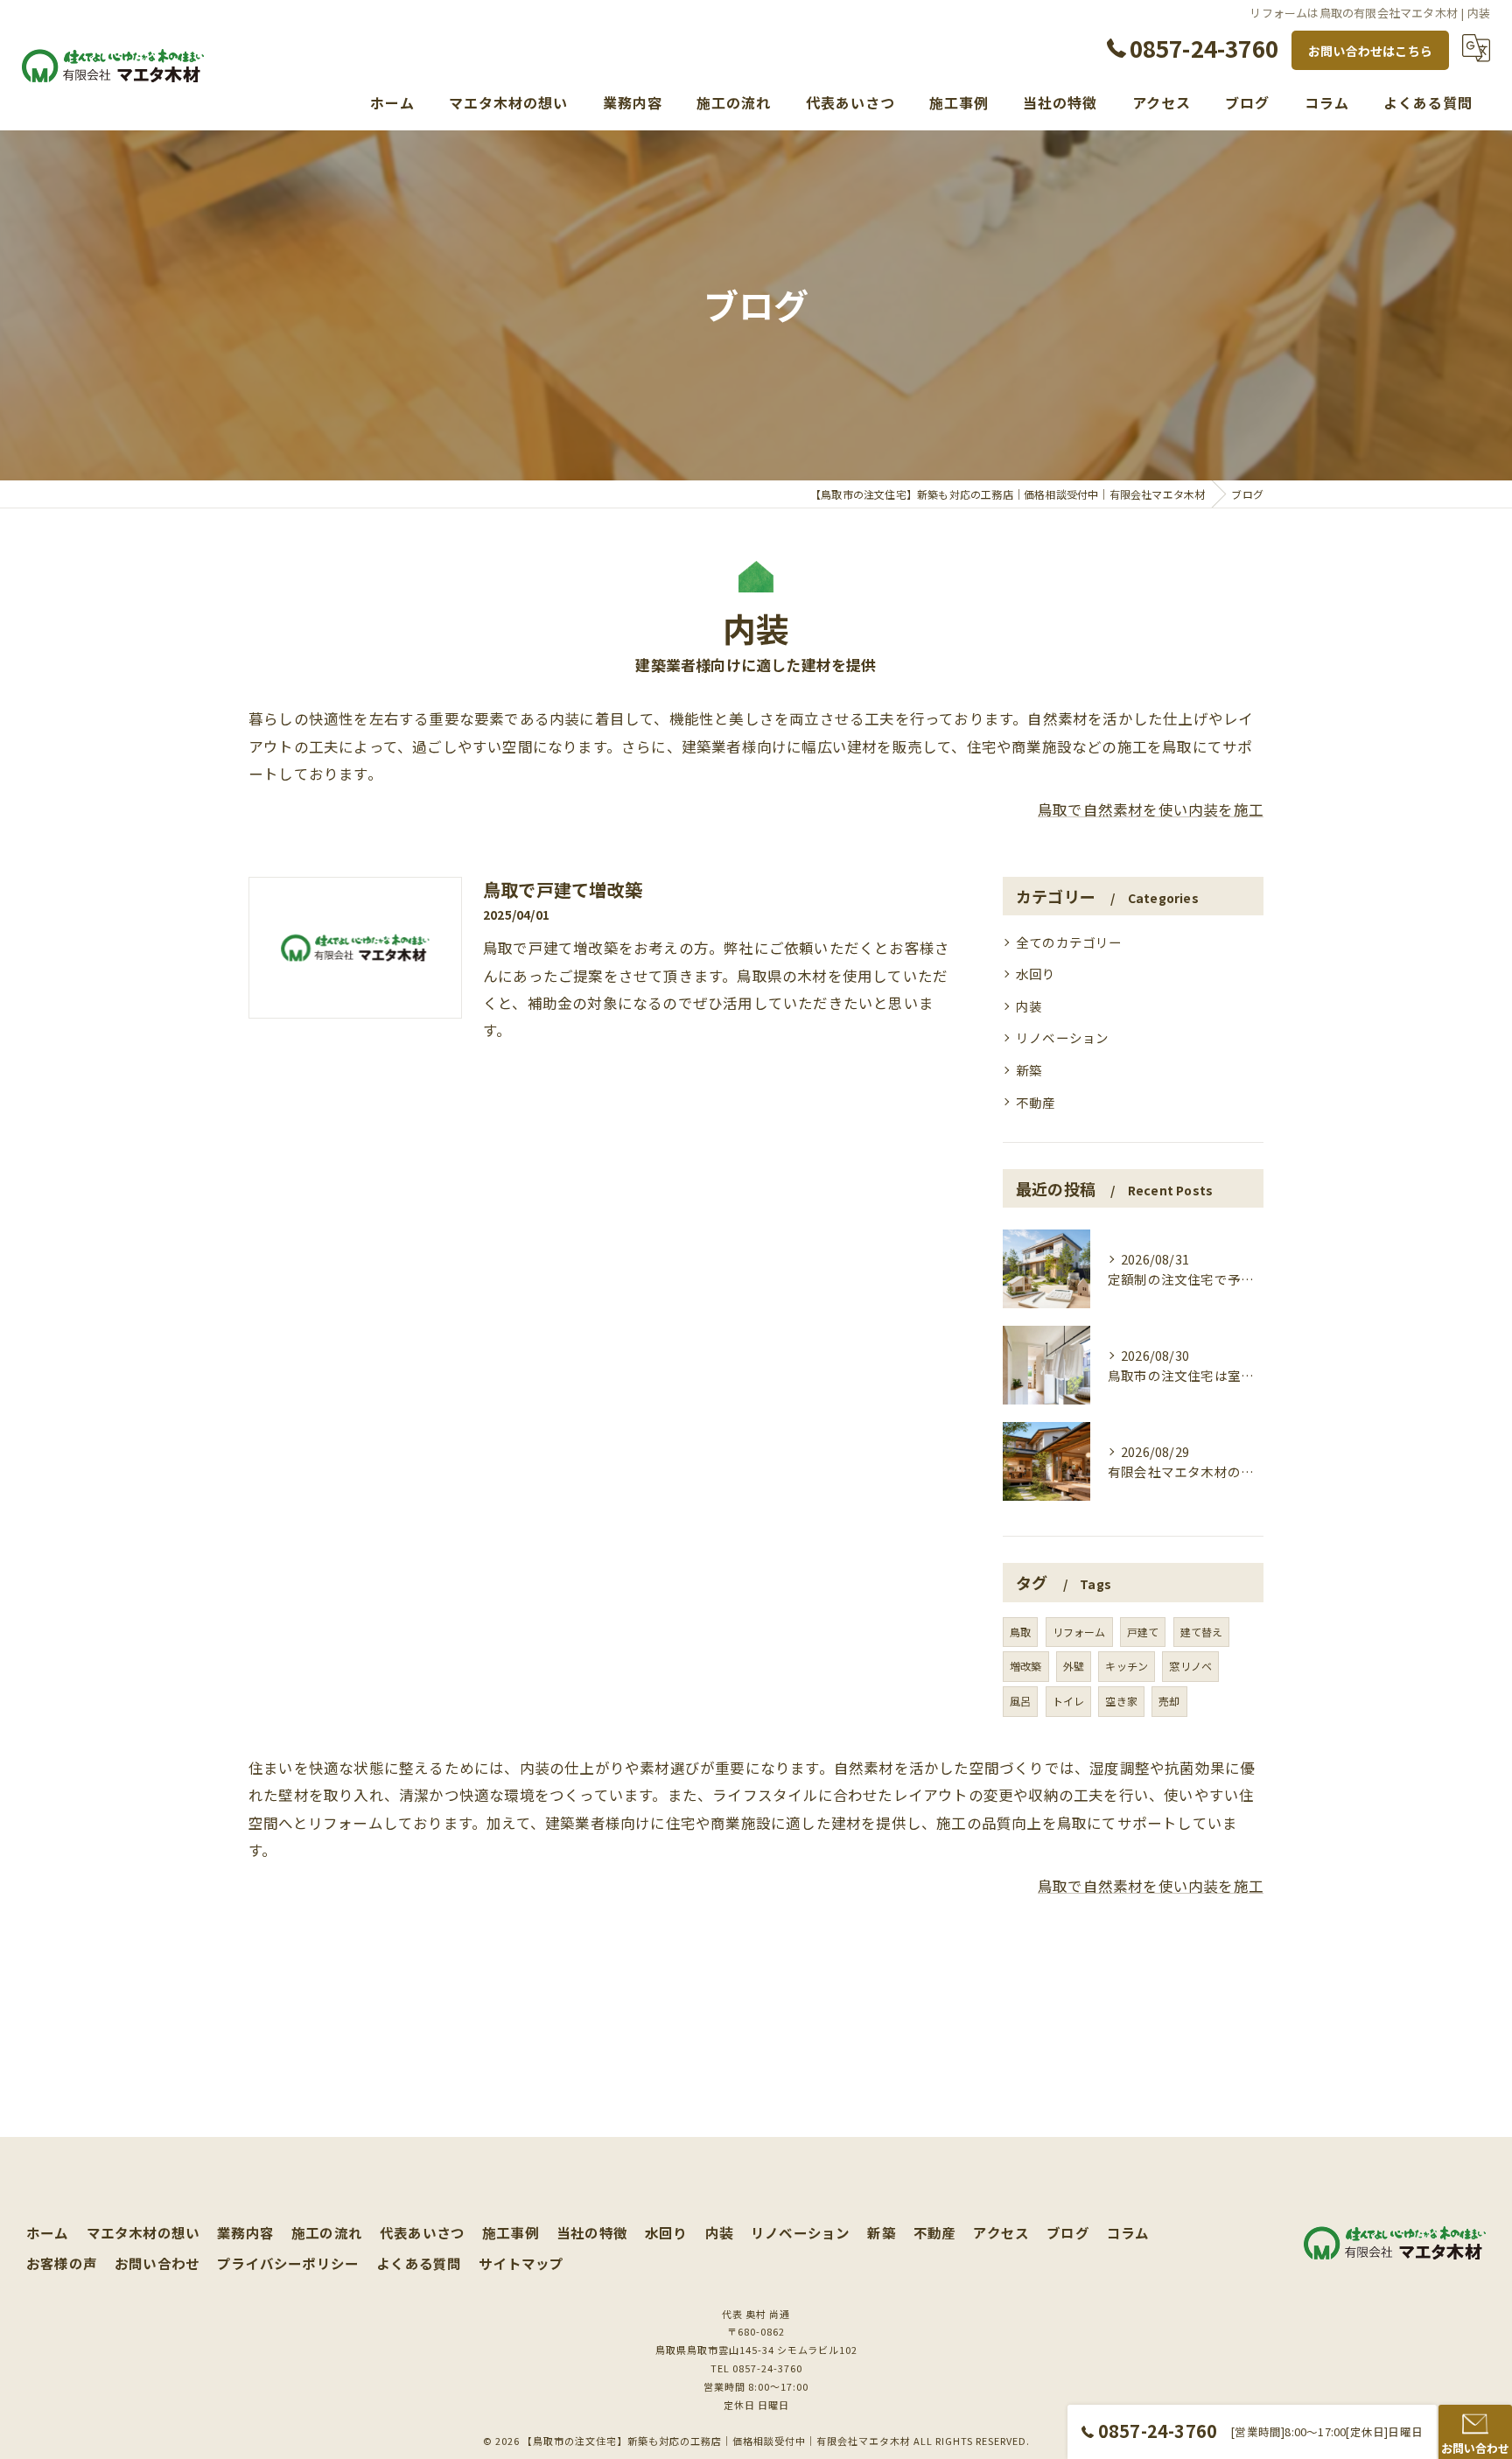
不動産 (1036, 1102)
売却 (1169, 1701)
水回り (1036, 974)
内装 (1029, 1006)
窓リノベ (1190, 1666)
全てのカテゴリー (1069, 942)
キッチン (1127, 1666)
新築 (1029, 1070)
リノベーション (1062, 1037)
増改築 (1026, 1666)
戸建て (1143, 1632)
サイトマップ (521, 2263)
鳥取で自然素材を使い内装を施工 (1151, 809)
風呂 (1020, 1701)
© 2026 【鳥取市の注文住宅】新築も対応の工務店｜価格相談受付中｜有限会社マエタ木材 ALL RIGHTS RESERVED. (756, 2441)
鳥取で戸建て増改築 (563, 890)
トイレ (1069, 1701)
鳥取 (1020, 1632)
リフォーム (1079, 1632)
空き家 (1121, 1701)
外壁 (1074, 1666)
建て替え (1202, 1632)
